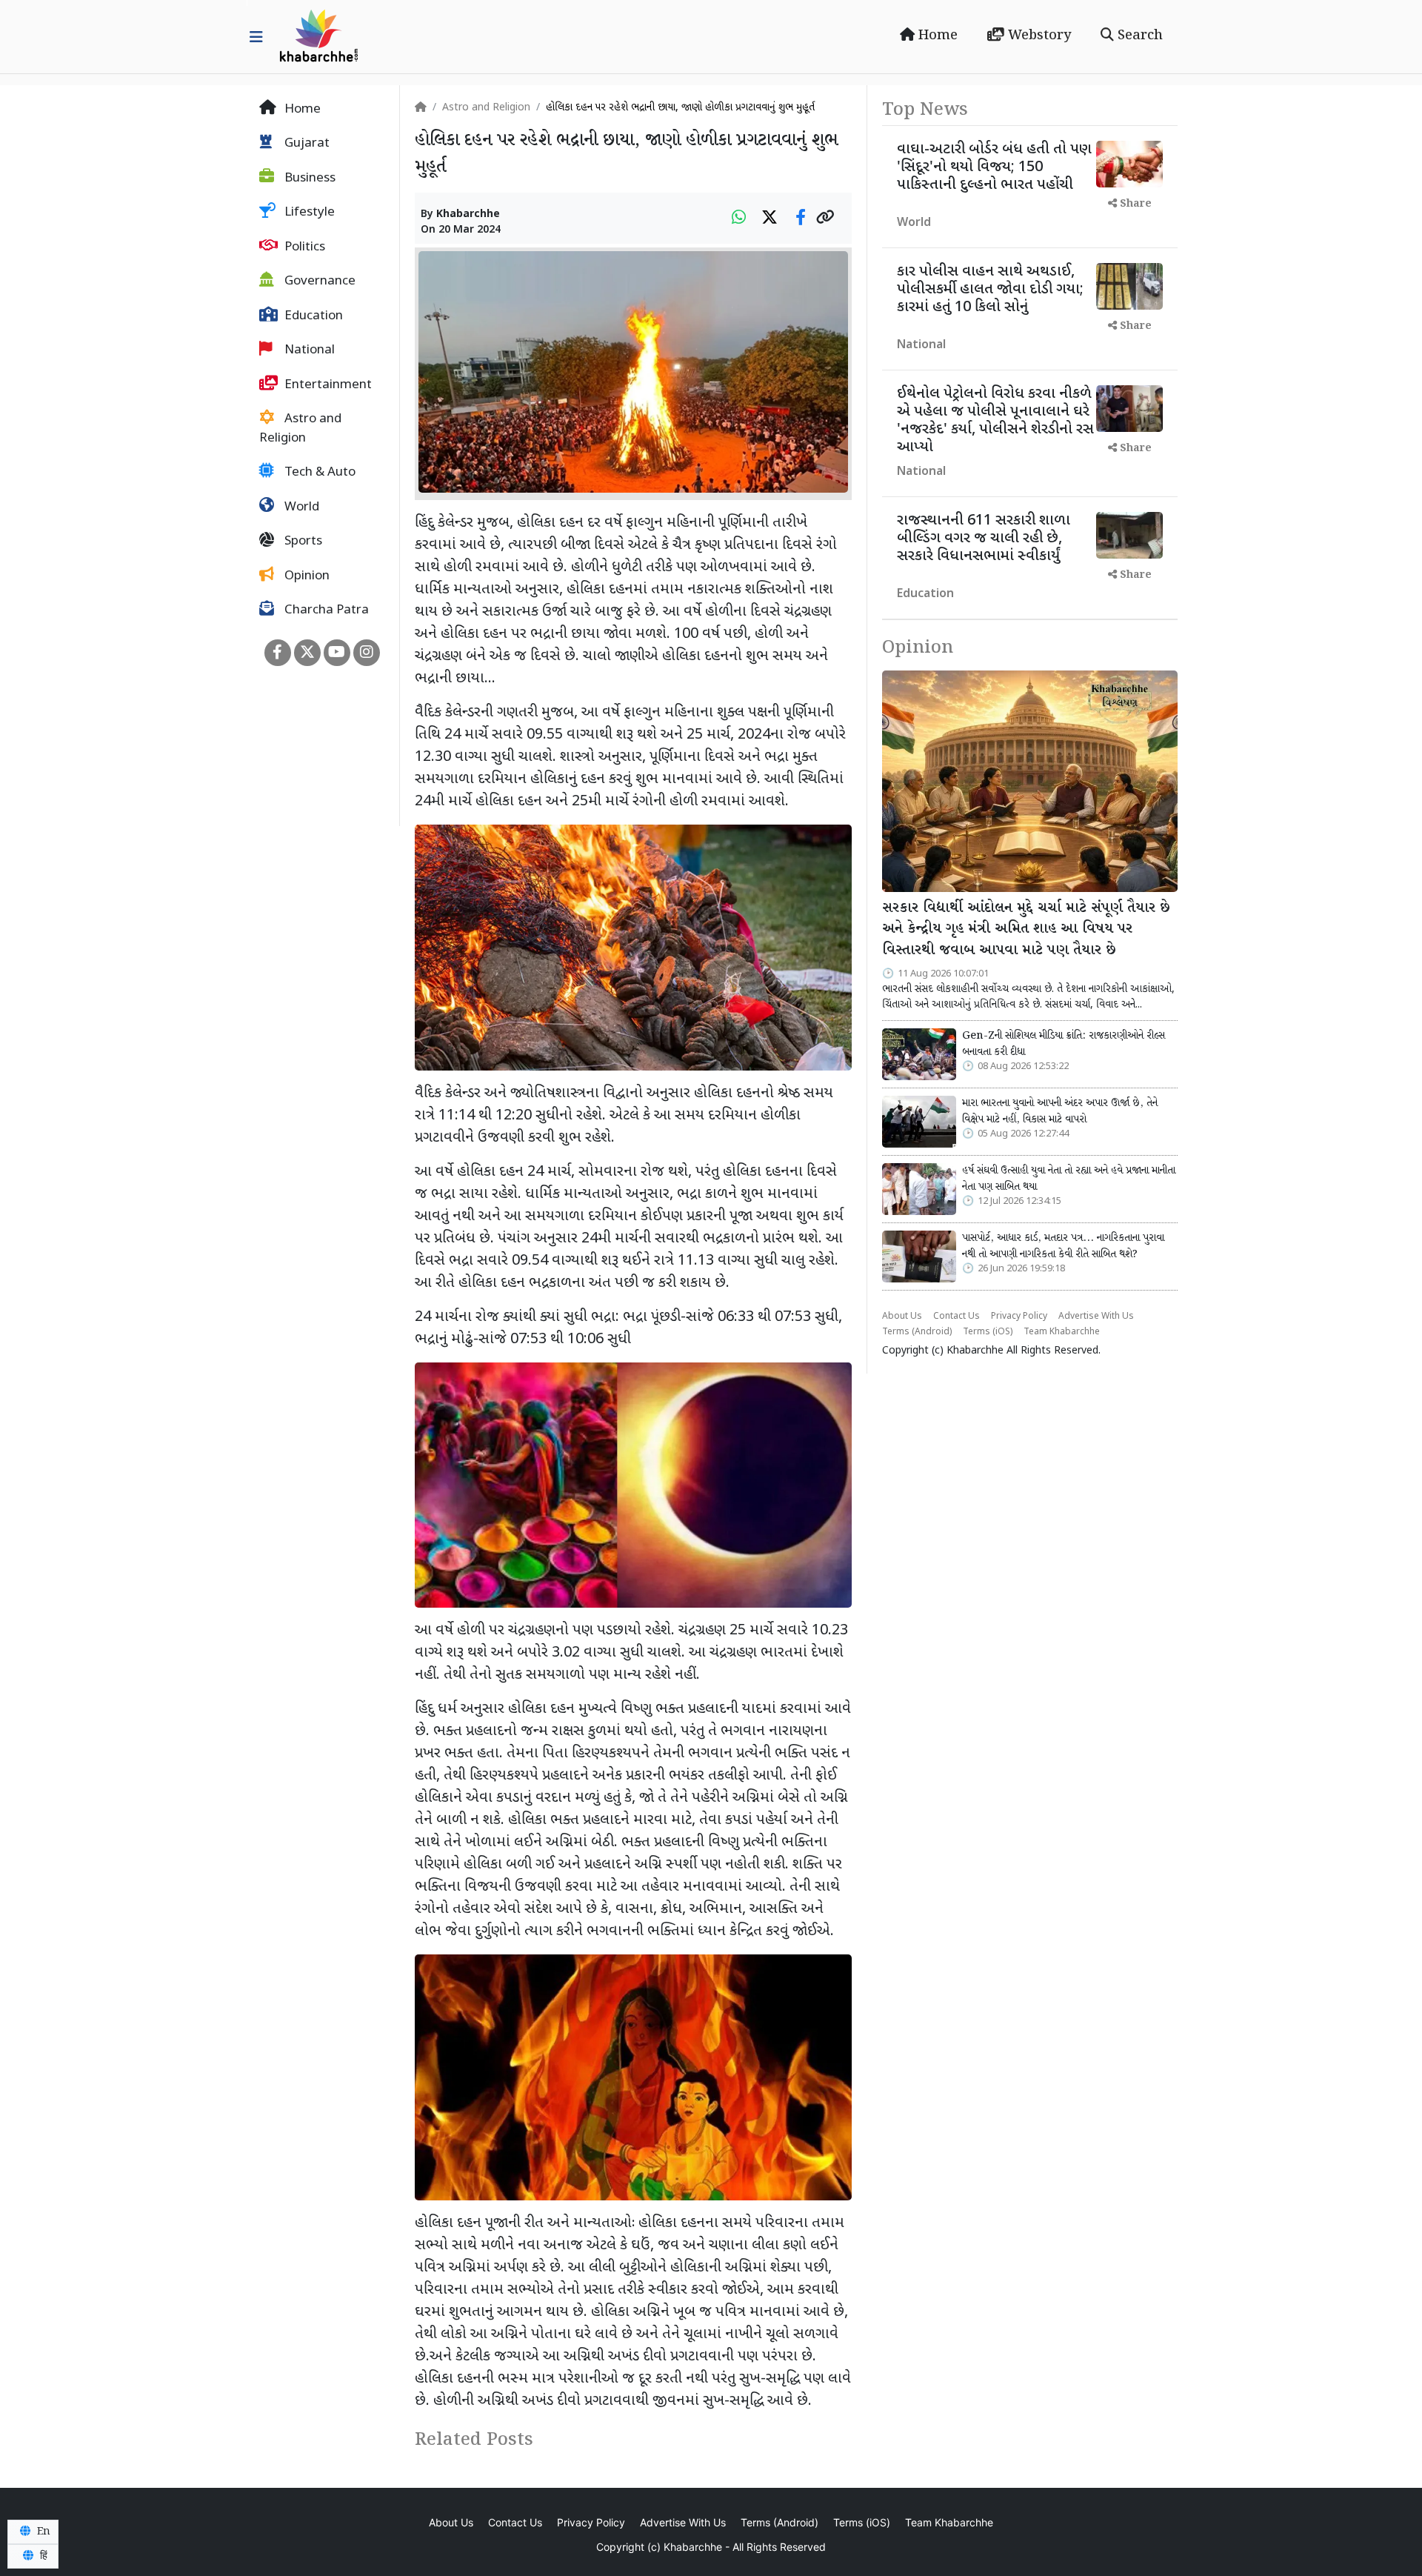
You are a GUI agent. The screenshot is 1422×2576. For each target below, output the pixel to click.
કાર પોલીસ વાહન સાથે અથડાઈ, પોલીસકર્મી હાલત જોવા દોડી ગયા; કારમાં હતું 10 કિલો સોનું (990, 290)
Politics (303, 247)
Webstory (1038, 36)
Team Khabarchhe (1062, 1332)
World (300, 507)
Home (936, 36)
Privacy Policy (1019, 1317)
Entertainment (327, 385)
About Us (902, 1317)
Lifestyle (308, 213)
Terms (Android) (917, 1332)
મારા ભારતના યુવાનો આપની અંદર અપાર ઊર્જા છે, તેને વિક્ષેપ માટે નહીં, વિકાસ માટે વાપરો (1060, 1111)
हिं (42, 2556)
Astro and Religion (300, 430)
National (308, 351)
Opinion (306, 576)
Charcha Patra (325, 611)
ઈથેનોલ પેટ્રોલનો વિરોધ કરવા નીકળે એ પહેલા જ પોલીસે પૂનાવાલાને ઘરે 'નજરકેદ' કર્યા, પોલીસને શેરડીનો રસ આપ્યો (995, 421)
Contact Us (957, 1317)
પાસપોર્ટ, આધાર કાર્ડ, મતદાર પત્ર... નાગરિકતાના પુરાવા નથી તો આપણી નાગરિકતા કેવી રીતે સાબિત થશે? (1063, 1246)
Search (1138, 36)
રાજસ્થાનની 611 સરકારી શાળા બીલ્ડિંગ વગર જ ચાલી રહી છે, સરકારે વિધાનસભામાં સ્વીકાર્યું (984, 539)
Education (312, 316)
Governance (318, 282)
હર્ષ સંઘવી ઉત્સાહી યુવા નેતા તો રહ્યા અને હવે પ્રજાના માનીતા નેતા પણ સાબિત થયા (1069, 1179)
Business (308, 179)
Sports (302, 542)
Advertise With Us (1096, 1317)
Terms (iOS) (988, 1332)
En (42, 2532)
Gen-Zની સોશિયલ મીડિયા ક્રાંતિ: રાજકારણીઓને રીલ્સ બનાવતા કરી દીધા (1064, 1044)
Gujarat (306, 144)
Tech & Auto (318, 473)
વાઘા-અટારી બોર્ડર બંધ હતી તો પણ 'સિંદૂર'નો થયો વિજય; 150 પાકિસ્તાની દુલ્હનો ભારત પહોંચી (994, 167)
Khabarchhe (468, 214)
